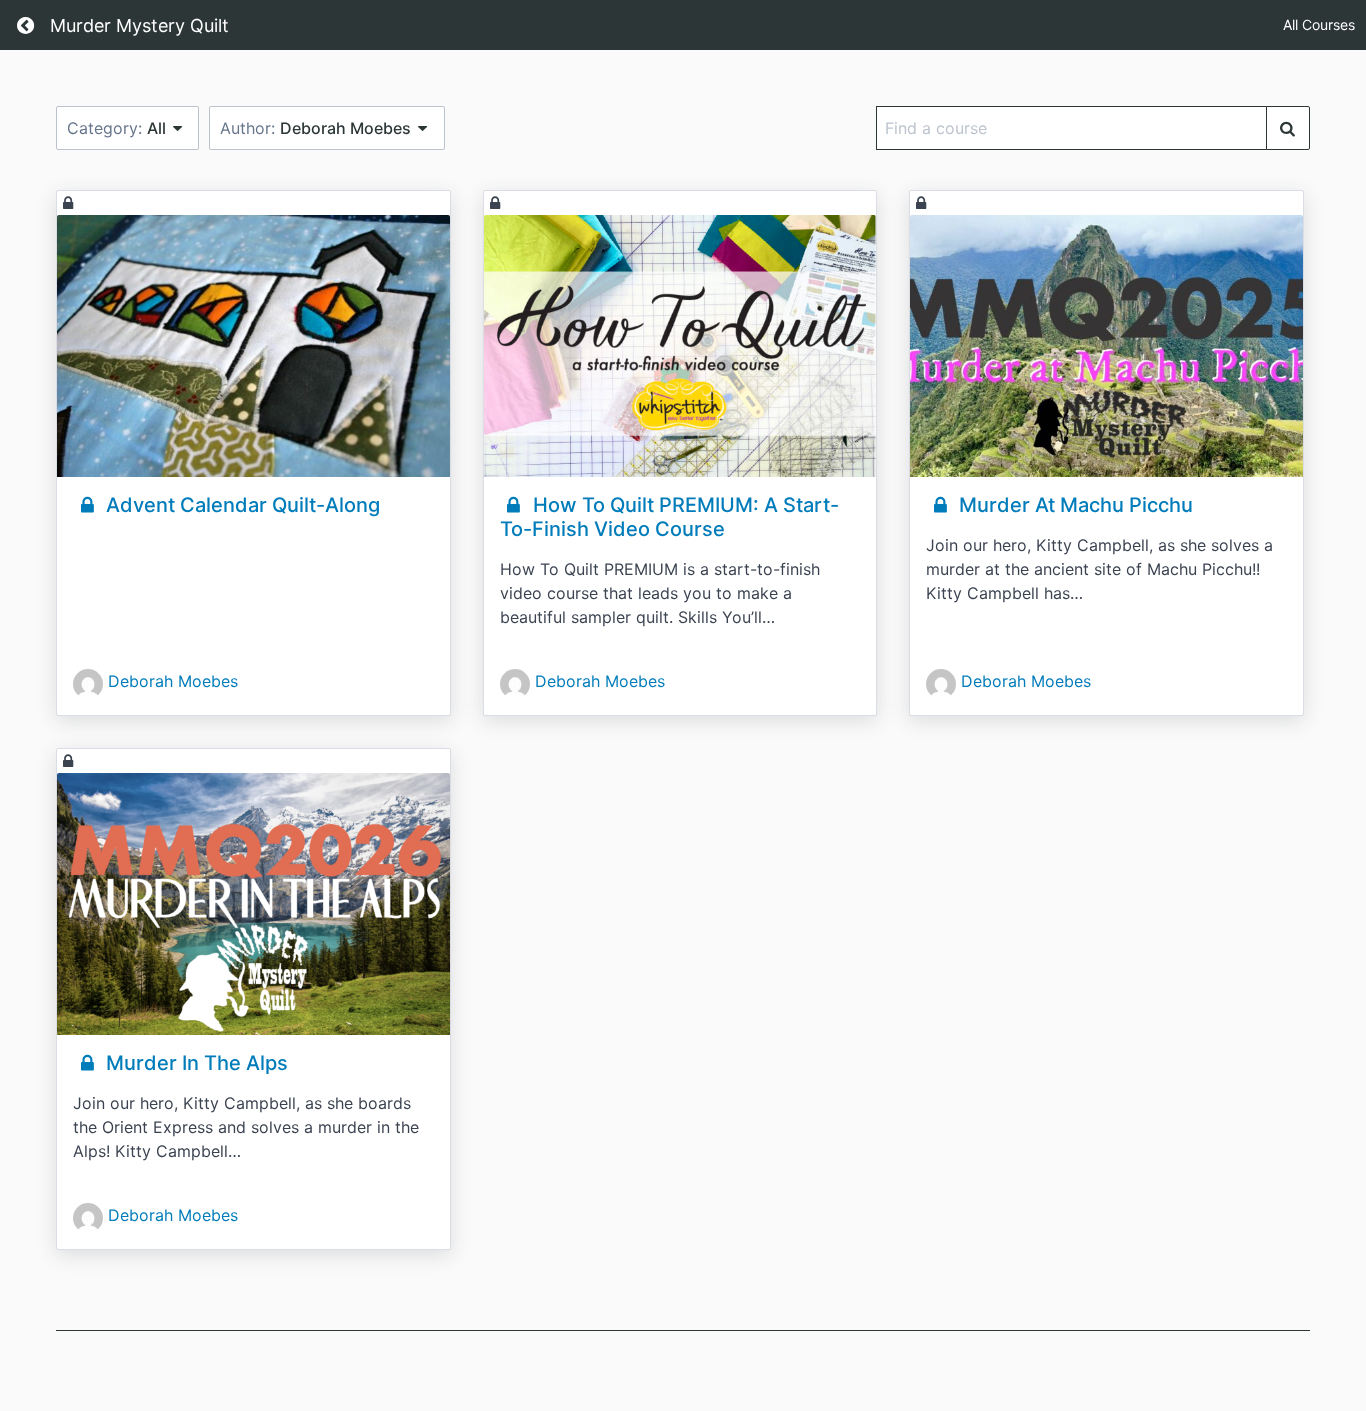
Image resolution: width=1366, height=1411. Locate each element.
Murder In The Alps (194, 1063)
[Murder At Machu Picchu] (1106, 346)
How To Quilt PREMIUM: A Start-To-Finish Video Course (669, 517)
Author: (315, 128)
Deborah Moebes (173, 681)
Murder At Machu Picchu (1073, 505)
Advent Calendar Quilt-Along (240, 505)
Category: (116, 128)
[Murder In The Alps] (253, 904)
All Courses (1319, 24)
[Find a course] (1288, 128)
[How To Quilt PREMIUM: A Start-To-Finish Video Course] (680, 346)
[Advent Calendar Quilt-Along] (253, 346)
